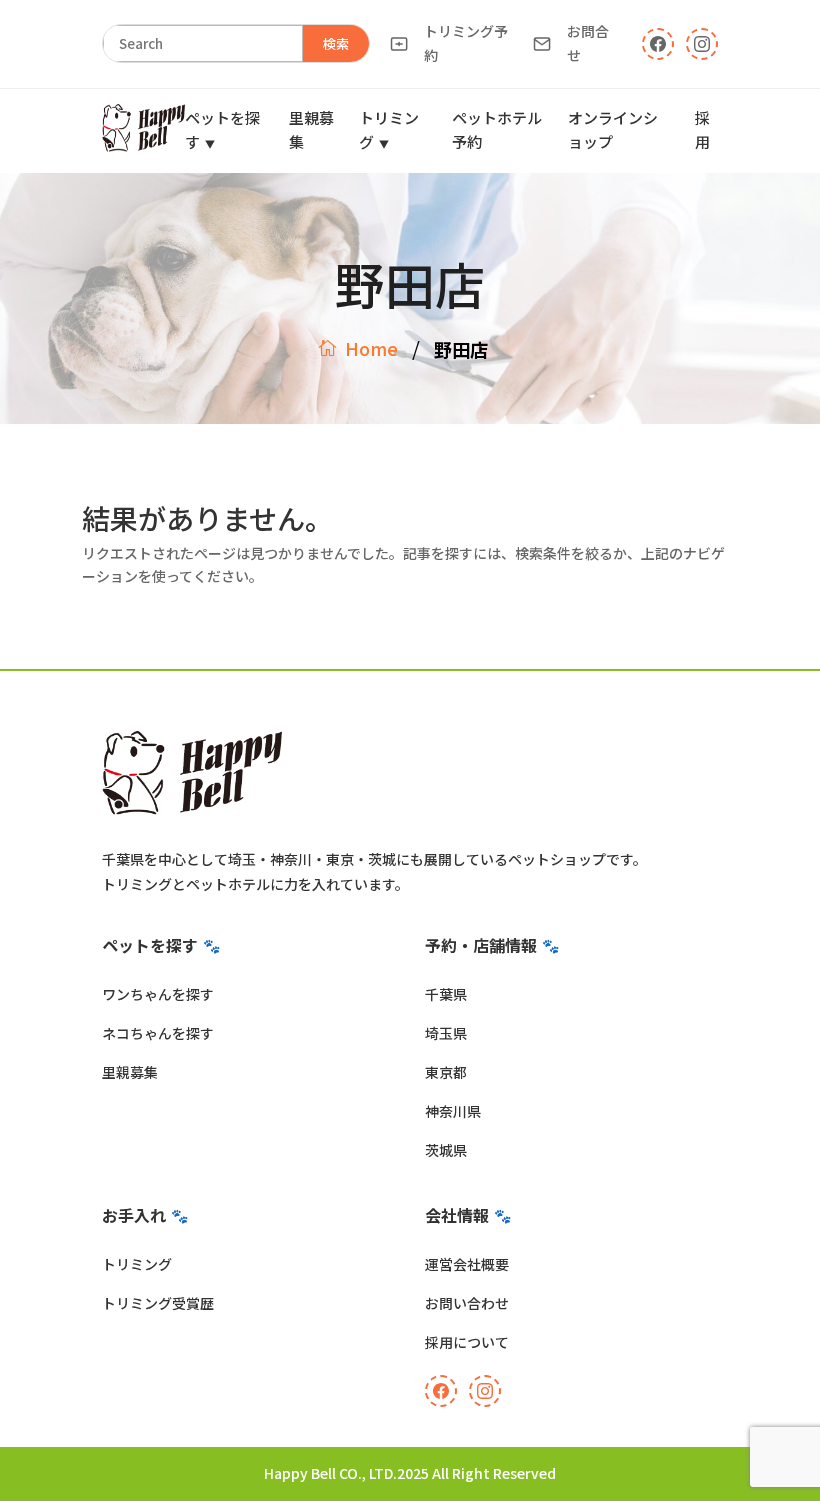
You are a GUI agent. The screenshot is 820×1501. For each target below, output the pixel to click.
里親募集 (130, 1072)
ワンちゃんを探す (158, 994)
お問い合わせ (467, 1303)
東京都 (446, 1072)
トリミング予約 (466, 43)
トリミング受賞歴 (158, 1303)
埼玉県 (446, 1033)
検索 (336, 43)
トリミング (137, 1264)
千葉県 (446, 994)
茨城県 (446, 1150)
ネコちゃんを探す (158, 1033)
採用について (467, 1342)
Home (371, 348)
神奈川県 (453, 1111)
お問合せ (588, 43)
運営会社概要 (467, 1264)
